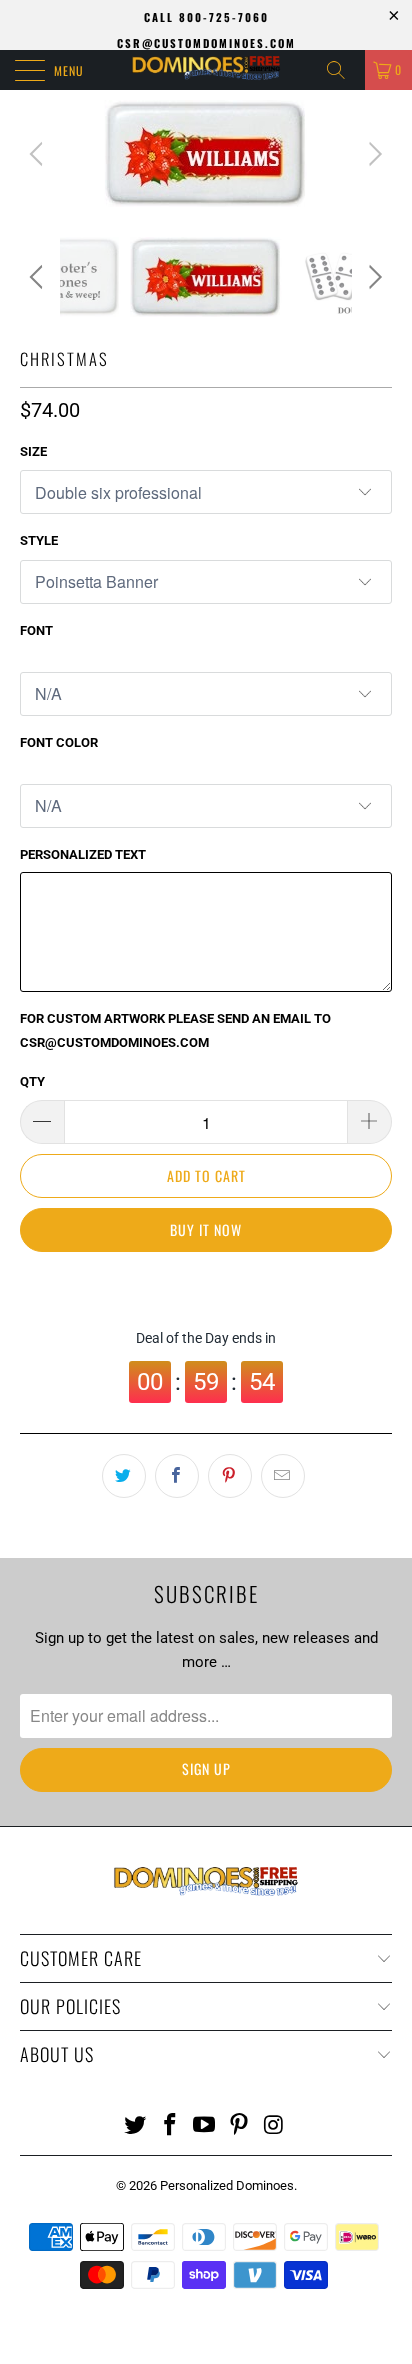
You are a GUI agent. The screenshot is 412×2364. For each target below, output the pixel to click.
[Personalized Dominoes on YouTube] (205, 2126)
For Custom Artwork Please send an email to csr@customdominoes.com (175, 1030)
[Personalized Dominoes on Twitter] (136, 2126)
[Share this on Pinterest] (230, 1476)
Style (39, 540)
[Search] (343, 70)
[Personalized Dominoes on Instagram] (275, 2126)
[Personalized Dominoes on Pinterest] (240, 2126)
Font (36, 630)
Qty (32, 1081)
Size (33, 451)
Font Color (59, 742)
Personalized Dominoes (227, 2185)
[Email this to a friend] (283, 1476)
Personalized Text (83, 854)
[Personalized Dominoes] (206, 70)
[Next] (372, 153)
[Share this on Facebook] (177, 1476)
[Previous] (39, 153)
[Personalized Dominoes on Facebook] (170, 2126)
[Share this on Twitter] (124, 1476)
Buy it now (206, 1229)
